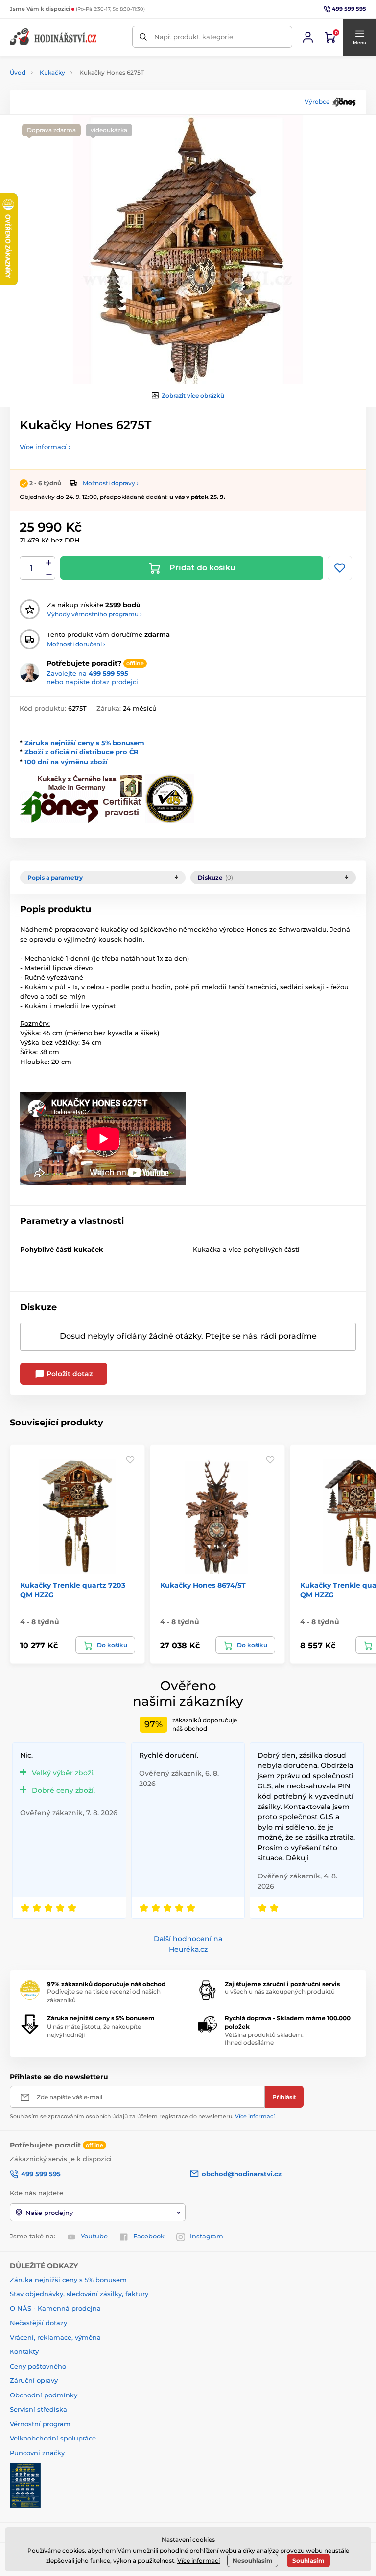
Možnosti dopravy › (111, 483)
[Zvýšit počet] (49, 563)
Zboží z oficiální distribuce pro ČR (82, 752)
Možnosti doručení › (76, 644)
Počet (32, 568)
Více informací (255, 2116)
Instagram (207, 2236)
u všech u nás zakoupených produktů (280, 1992)
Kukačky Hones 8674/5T (203, 1585)
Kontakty (24, 2351)
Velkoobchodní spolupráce (53, 2438)
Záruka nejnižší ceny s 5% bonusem (84, 743)
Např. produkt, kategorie (194, 37)
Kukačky (52, 73)
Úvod (18, 73)
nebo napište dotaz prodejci (92, 682)
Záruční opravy (34, 2380)
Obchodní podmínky (44, 2395)
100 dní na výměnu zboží (66, 762)
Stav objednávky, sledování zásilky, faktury (79, 2294)
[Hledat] (143, 37)
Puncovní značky (37, 2453)
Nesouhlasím (253, 2561)
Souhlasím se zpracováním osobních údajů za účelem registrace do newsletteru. (142, 2116)
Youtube (94, 2236)
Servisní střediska (38, 2409)
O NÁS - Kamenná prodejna (55, 2308)
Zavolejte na (87, 673)
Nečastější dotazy (38, 2323)
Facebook (149, 2236)
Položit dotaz (69, 1374)
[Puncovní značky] (25, 2485)
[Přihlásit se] (308, 37)
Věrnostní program (40, 2424)
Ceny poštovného (38, 2366)
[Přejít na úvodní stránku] (54, 37)
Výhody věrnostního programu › (94, 614)
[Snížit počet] (49, 574)
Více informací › (45, 447)
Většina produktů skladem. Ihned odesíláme (264, 2039)
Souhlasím (308, 2561)
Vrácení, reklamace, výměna (55, 2337)
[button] (359, 37)
